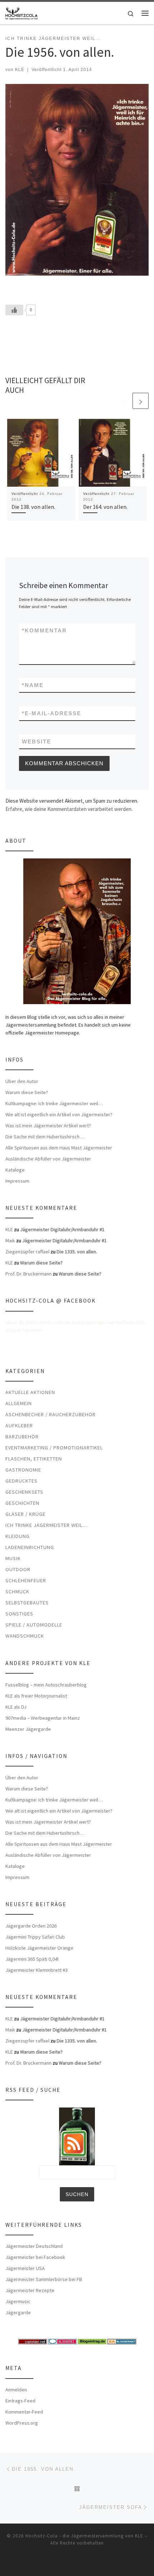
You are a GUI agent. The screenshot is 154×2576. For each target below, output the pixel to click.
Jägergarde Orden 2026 (31, 1926)
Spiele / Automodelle (34, 1625)
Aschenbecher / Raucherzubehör (50, 1414)
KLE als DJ (16, 1707)
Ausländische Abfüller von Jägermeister (48, 1159)
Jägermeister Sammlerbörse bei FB (44, 2279)
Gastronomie (23, 1470)
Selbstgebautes (27, 1603)
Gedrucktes (21, 1481)
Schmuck (17, 1592)
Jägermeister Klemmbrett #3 (37, 1970)
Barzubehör (22, 1437)
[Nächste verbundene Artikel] (141, 401)
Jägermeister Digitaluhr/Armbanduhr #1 (62, 1229)
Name (33, 685)
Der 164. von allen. (105, 507)
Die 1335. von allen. (77, 1252)
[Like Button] (14, 310)
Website (37, 741)
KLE (20, 70)
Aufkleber (19, 1425)
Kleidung (18, 1536)
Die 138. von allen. (33, 507)
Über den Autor (22, 1081)
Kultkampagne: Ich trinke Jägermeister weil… (54, 1103)
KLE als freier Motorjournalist (36, 1696)
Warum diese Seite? (27, 1092)
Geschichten (22, 1503)
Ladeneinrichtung (30, 1547)
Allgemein (19, 1403)
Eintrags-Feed (20, 2401)
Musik (13, 1558)
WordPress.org (22, 2423)
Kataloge (15, 1170)
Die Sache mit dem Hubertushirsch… (45, 1137)
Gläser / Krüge (25, 1514)
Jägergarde (18, 2312)
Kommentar (44, 630)
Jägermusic (18, 2301)
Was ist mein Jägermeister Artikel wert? (48, 1126)
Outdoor (18, 1569)
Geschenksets (24, 1492)
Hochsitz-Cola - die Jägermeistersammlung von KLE (84, 2536)
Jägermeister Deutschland (34, 2246)
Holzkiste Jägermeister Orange (39, 1948)
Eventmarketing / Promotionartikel (54, 1448)
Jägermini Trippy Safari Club (35, 1937)
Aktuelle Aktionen (30, 1392)
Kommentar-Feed (24, 2412)
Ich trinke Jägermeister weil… (47, 1525)
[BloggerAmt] (122, 2341)
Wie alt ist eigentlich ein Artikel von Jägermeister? (59, 1114)
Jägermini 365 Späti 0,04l (32, 1959)
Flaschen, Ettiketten (34, 1459)
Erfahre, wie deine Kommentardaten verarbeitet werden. (69, 809)
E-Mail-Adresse (52, 713)
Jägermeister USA (25, 2268)
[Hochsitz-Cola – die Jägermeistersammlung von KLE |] (21, 12)
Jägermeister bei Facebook (35, 2257)
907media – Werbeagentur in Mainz (43, 1718)
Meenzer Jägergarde (28, 1729)
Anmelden (16, 2390)
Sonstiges (19, 1614)
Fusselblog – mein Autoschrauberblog (46, 1685)
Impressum (17, 1181)
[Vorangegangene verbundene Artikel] (123, 401)
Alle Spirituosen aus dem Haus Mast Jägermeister (59, 1148)
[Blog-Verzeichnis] (62, 2341)
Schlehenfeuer (26, 1580)
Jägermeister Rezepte (30, 2290)
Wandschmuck (25, 1636)
